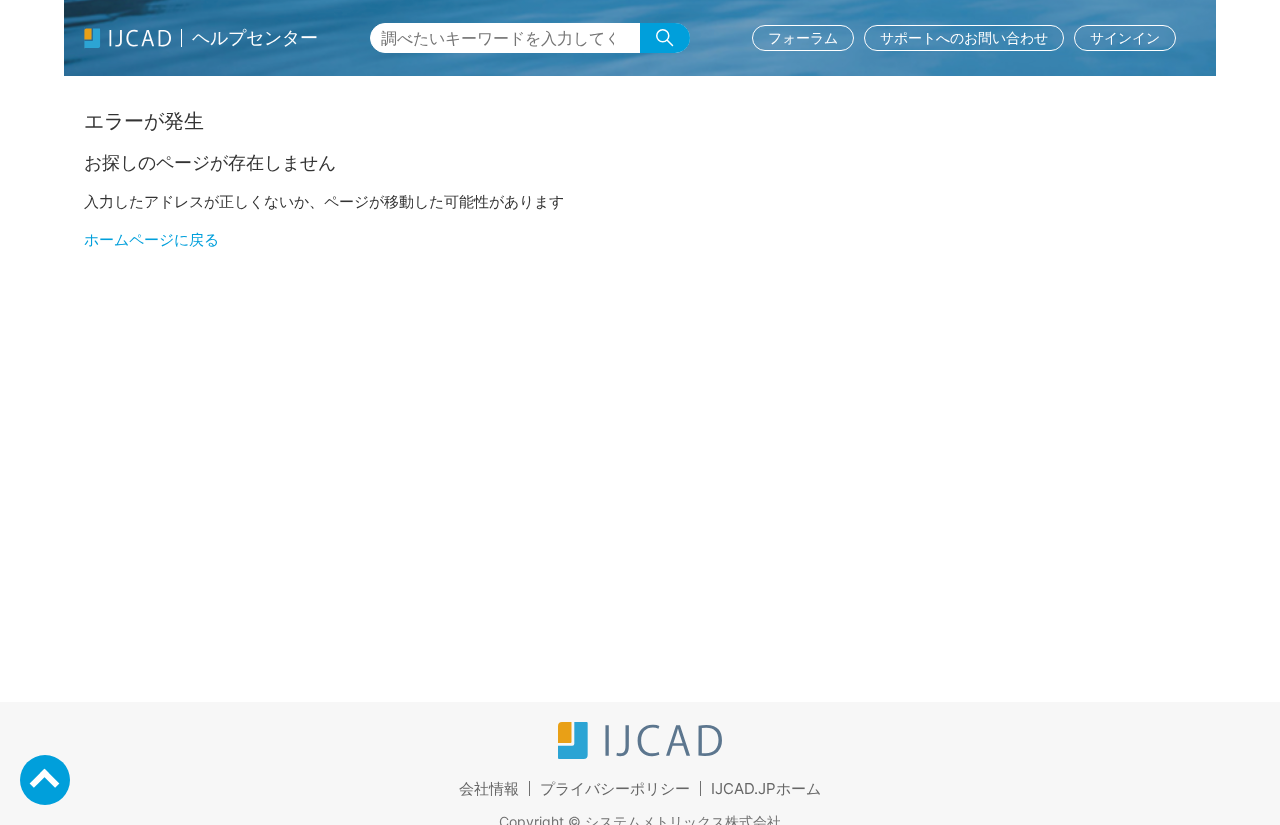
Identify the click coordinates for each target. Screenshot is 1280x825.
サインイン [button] (1125, 37)
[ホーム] (640, 753)
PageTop (45, 780)
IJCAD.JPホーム (766, 788)
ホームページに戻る (151, 239)
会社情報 (489, 788)
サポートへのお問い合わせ (964, 37)
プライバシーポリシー (615, 788)
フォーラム (803, 37)
